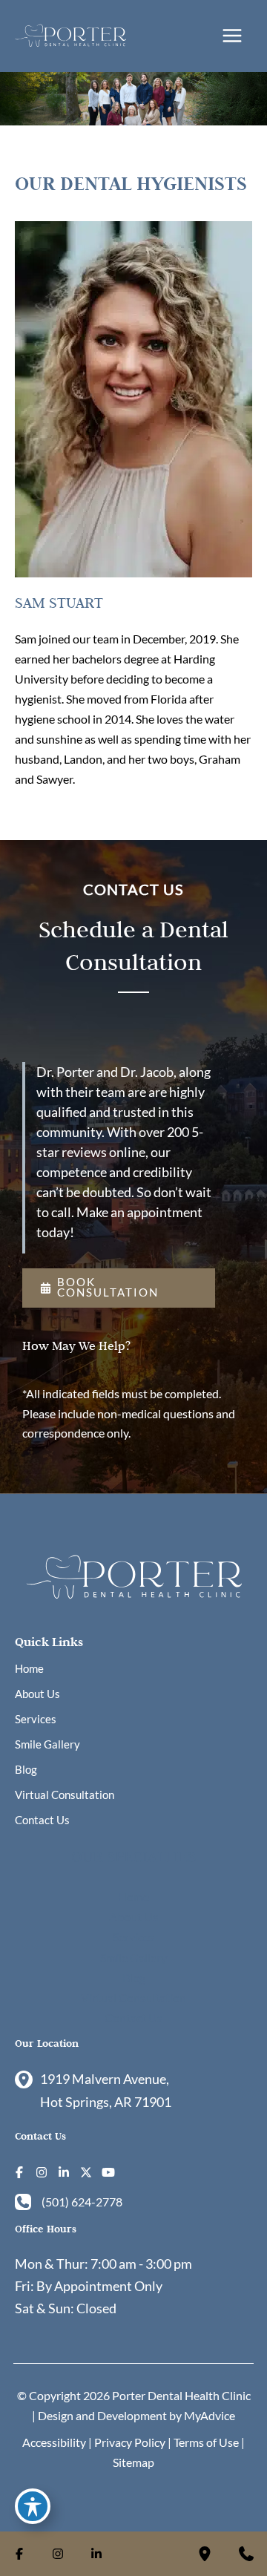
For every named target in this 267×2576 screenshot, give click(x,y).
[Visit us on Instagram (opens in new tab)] (42, 2172)
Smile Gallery (47, 1744)
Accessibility (54, 2442)
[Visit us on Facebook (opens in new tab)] (19, 2172)
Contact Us (42, 1820)
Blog (26, 1770)
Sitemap (133, 2462)
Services (36, 1719)
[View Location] (27, 2079)
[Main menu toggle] (232, 36)
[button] (119, 1288)
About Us (37, 1694)
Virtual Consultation (65, 1795)
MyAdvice (210, 2415)
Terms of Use (206, 2442)
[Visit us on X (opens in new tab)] (86, 2172)
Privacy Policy (130, 2442)
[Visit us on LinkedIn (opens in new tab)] (64, 2172)
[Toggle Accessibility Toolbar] (33, 2506)
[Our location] (205, 2554)
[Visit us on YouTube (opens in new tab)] (108, 2172)
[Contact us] (246, 2554)
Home (29, 1669)
